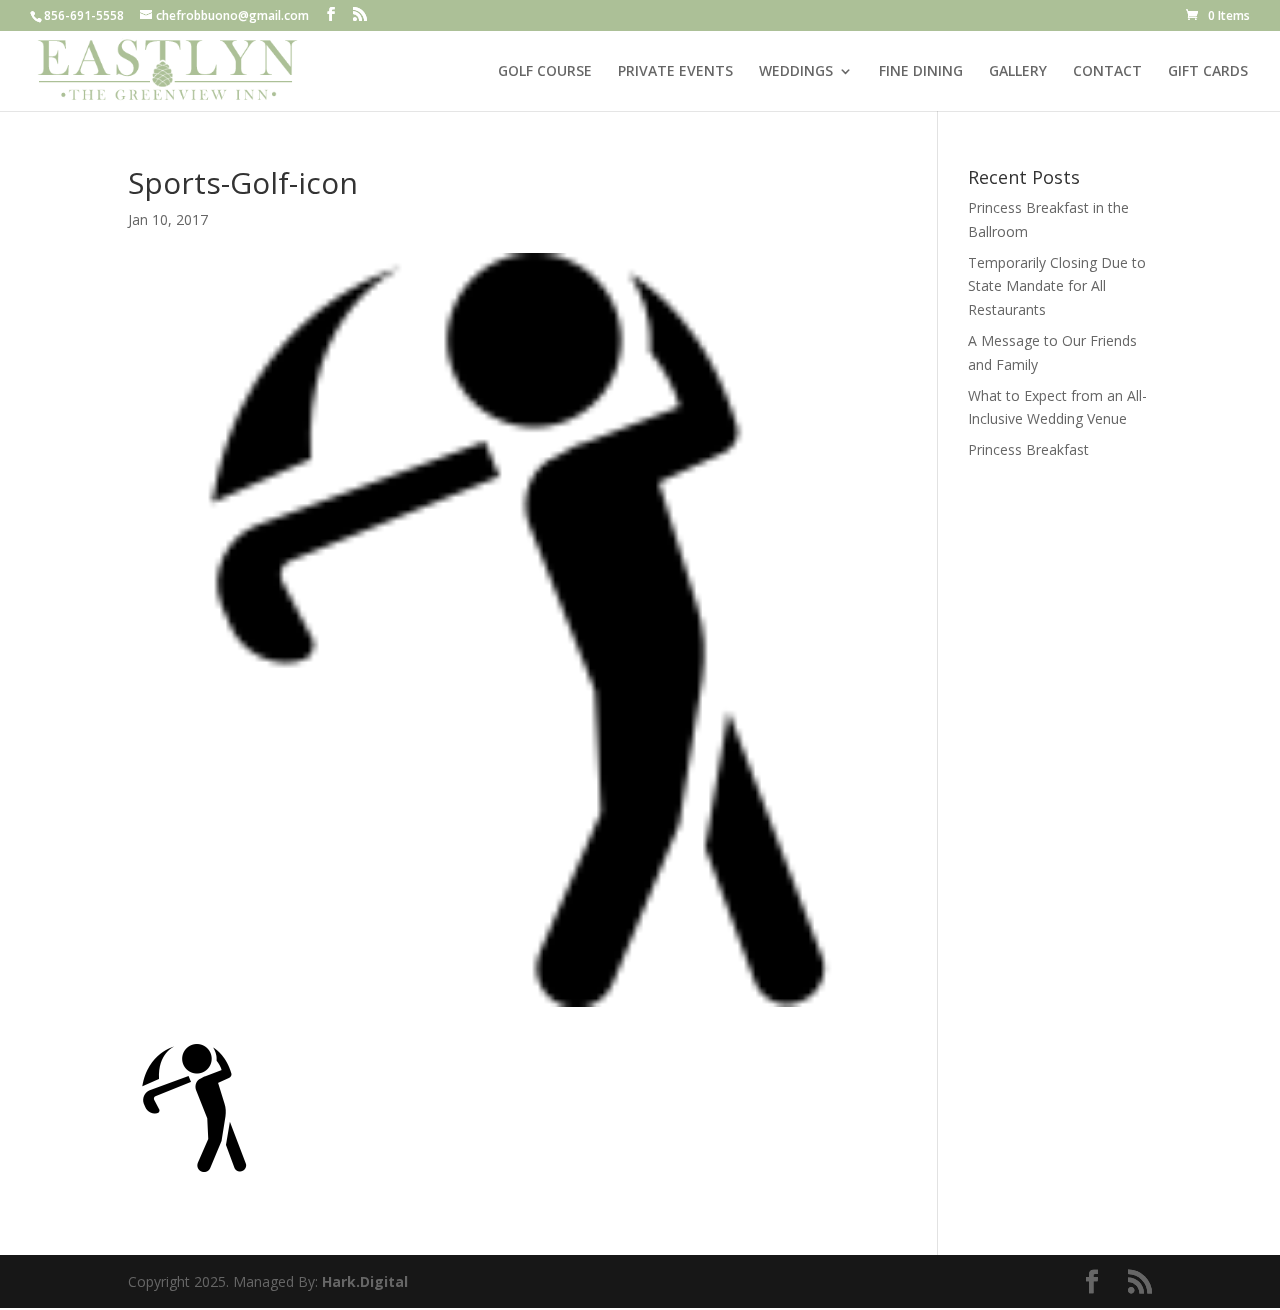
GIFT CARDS (1208, 72)
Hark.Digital (365, 1281)
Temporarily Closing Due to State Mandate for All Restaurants (1057, 286)
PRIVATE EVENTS (675, 72)
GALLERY (1018, 72)
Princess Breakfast (1028, 449)
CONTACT (1107, 72)
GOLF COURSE (545, 72)
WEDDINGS (796, 72)
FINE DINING (921, 72)
